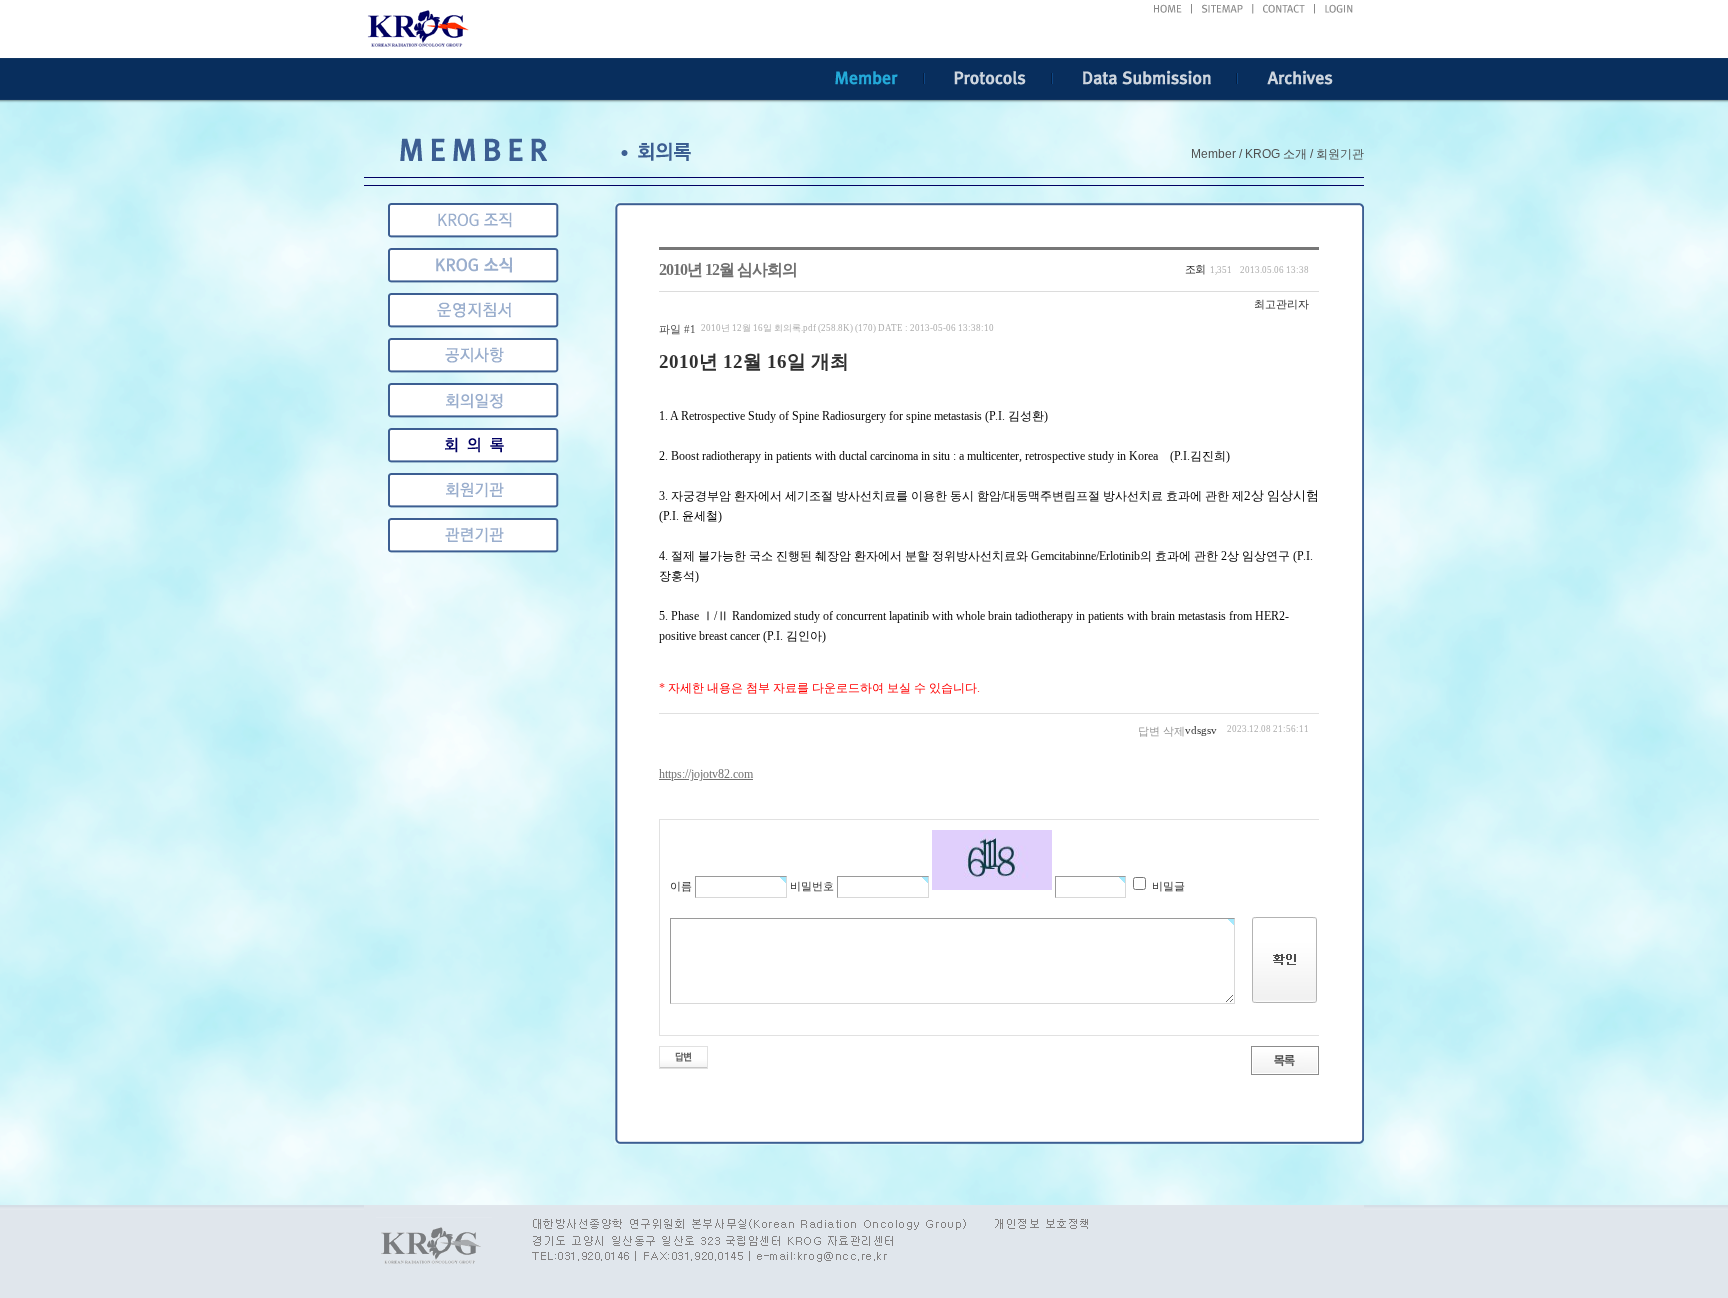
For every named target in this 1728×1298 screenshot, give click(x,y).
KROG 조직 (473, 220)
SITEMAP (1223, 9)
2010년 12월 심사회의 (728, 269)
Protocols (988, 79)
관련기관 (473, 490)
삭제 (1174, 731)
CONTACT (1284, 9)
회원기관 (473, 445)
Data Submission (1145, 79)
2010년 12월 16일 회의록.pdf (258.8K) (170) (847, 328)
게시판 (473, 535)
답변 (1149, 731)
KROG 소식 (473, 265)
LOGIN (1339, 9)
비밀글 (1167, 886)
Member (866, 79)
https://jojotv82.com (706, 774)
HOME (1167, 9)
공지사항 (473, 355)
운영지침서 (473, 310)
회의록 (473, 400)
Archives (1301, 79)
